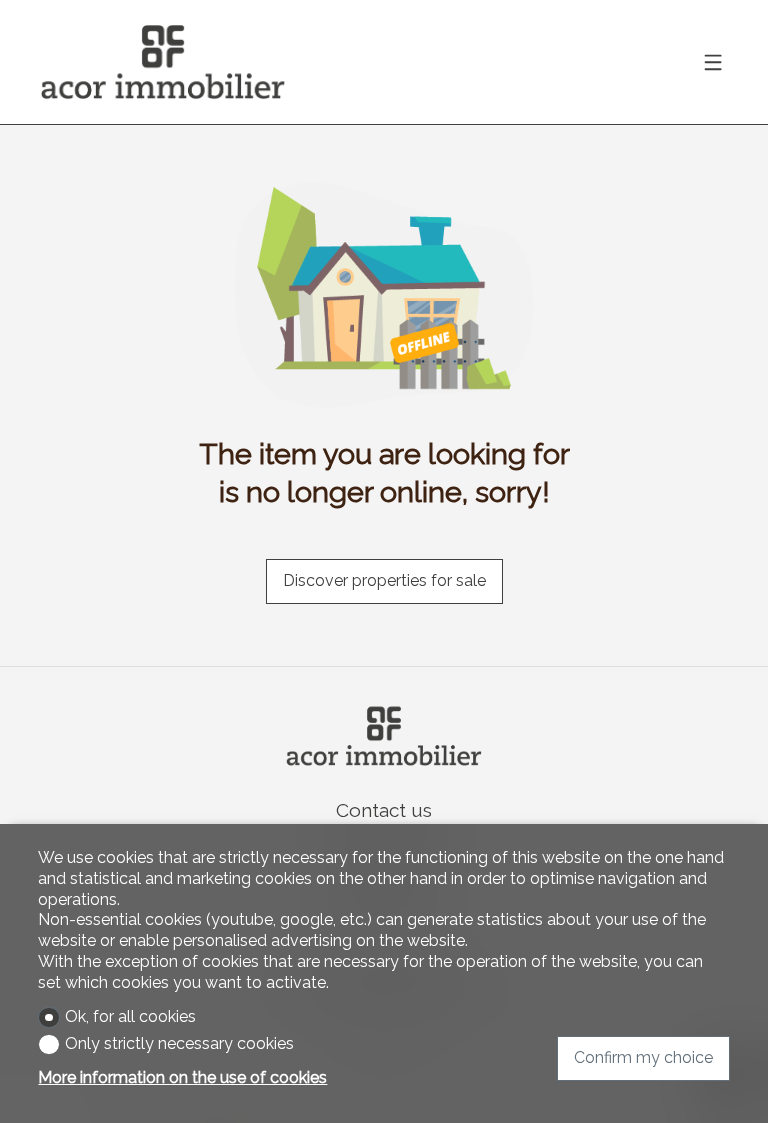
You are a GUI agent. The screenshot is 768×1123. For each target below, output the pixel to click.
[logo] (163, 62)
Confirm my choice (643, 1057)
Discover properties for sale (384, 580)
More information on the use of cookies (182, 1077)
